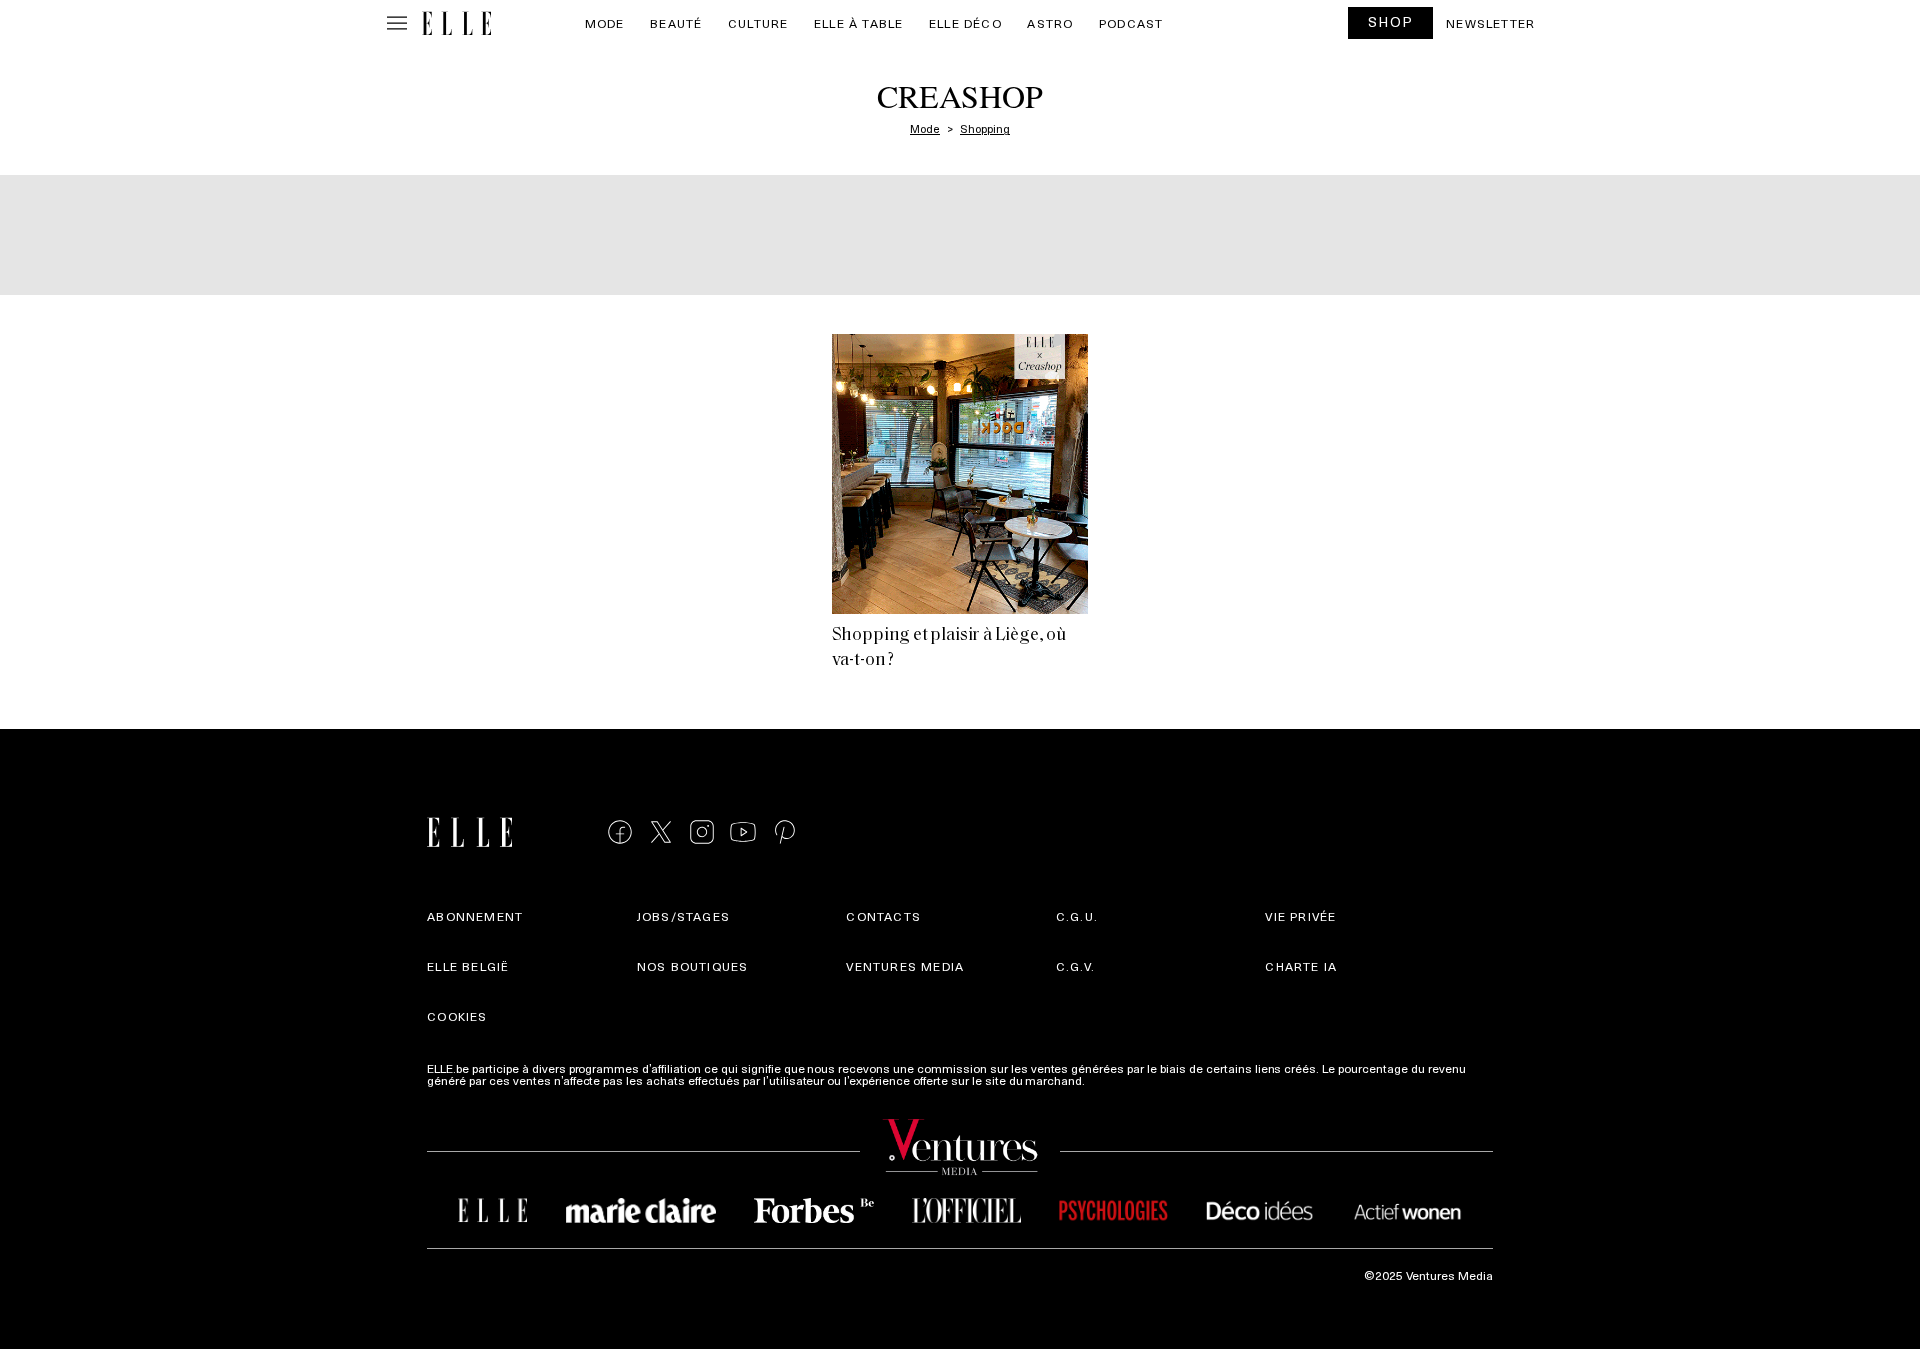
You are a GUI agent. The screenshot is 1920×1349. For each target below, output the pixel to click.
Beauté (676, 23)
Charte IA (1301, 966)
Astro (1050, 23)
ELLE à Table (858, 23)
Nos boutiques (693, 966)
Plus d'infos (1120, 1080)
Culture (758, 23)
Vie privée (1300, 916)
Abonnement (475, 916)
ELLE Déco (965, 23)
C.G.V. (1075, 966)
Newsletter (1490, 23)
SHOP (1391, 21)
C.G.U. (1077, 916)
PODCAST (1131, 23)
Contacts (883, 916)
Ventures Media (905, 966)
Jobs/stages (683, 916)
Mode (605, 23)
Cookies (457, 1016)
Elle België (468, 966)
